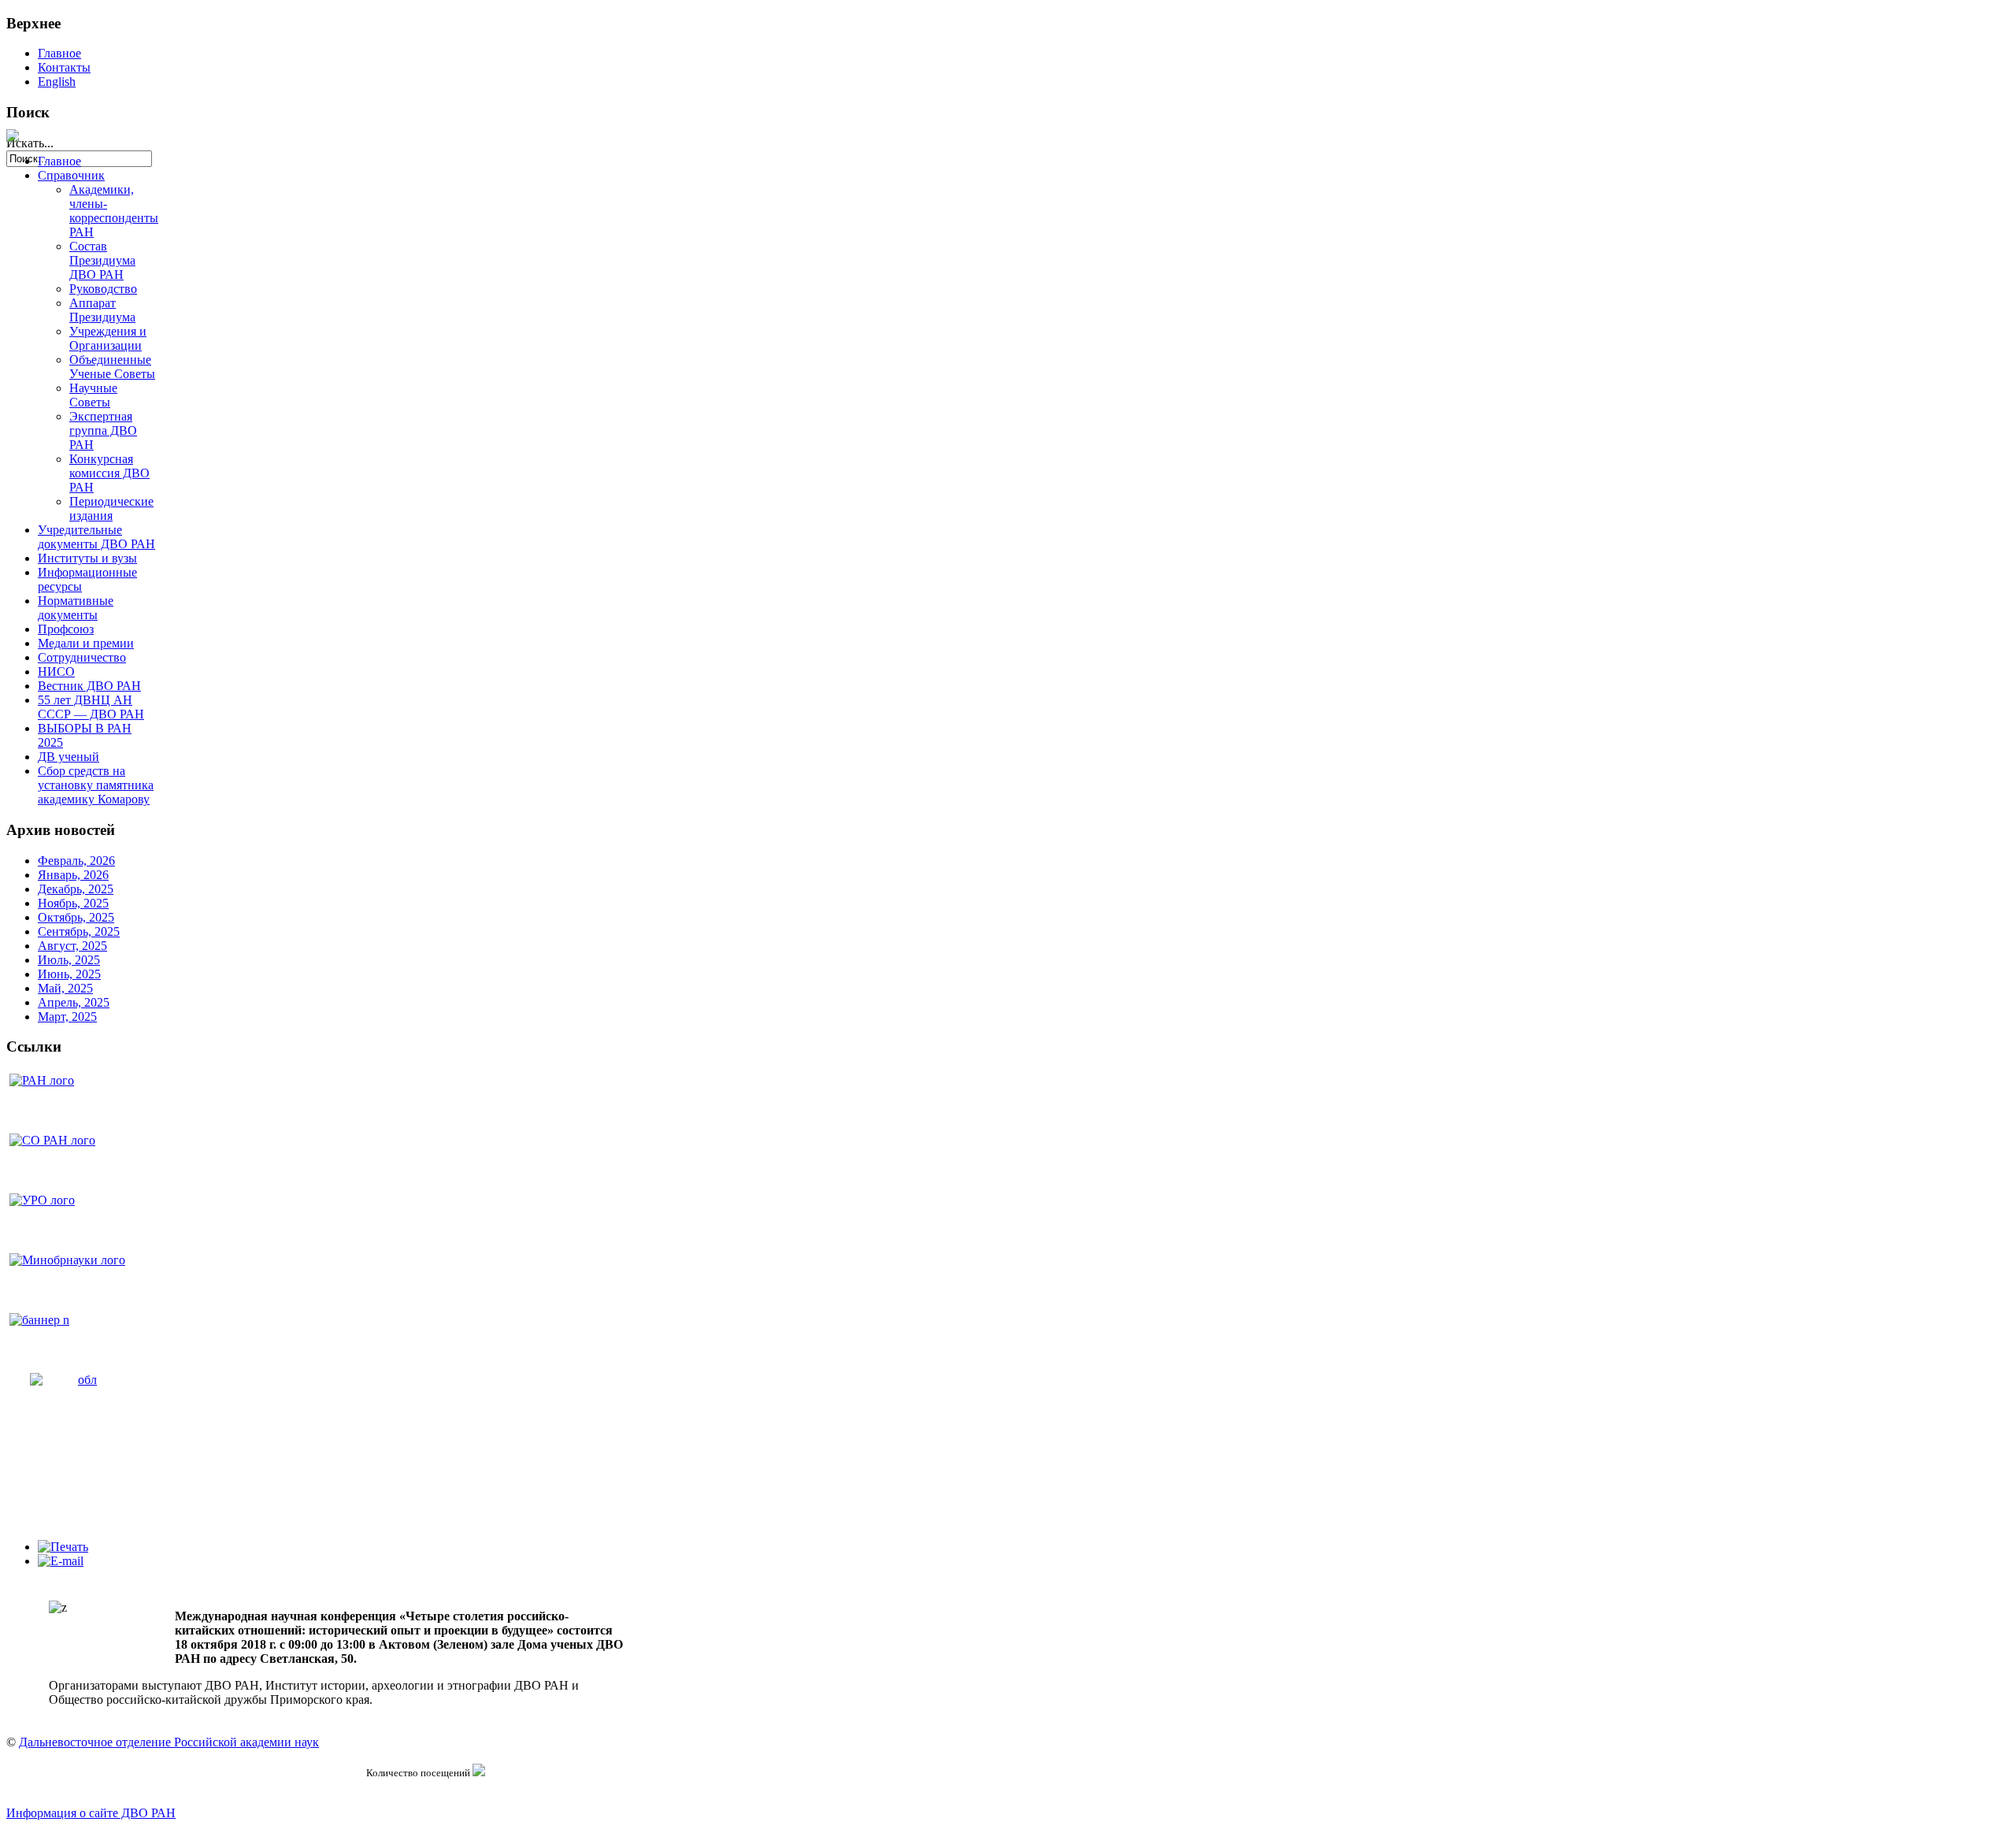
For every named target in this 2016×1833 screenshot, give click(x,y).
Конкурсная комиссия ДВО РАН (109, 473)
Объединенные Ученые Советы (112, 367)
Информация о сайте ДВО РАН (91, 1813)
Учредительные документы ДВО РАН (96, 537)
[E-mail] (61, 1561)
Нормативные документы (76, 608)
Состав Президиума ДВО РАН (102, 260)
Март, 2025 (67, 1017)
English (57, 82)
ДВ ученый (69, 757)
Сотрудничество (82, 657)
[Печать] (63, 1547)
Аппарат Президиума (102, 310)
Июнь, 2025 (69, 974)
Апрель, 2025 (74, 1002)
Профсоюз (66, 629)
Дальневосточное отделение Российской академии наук (169, 1742)
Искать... (30, 143)
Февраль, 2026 (76, 861)
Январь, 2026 (73, 875)
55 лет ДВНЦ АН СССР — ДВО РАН (91, 707)
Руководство (103, 289)
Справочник (71, 175)
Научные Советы (93, 395)
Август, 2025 (72, 946)
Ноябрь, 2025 (73, 903)
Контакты (64, 67)
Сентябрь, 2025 (79, 931)
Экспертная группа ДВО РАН (103, 430)
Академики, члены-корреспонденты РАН (114, 211)
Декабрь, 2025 (76, 889)
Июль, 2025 (69, 960)
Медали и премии (86, 643)
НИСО (56, 672)
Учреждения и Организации (108, 338)
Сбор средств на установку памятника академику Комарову (96, 785)
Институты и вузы (87, 558)
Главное (59, 53)
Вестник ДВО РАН (89, 686)
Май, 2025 (65, 988)
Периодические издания (111, 508)
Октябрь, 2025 (76, 917)
